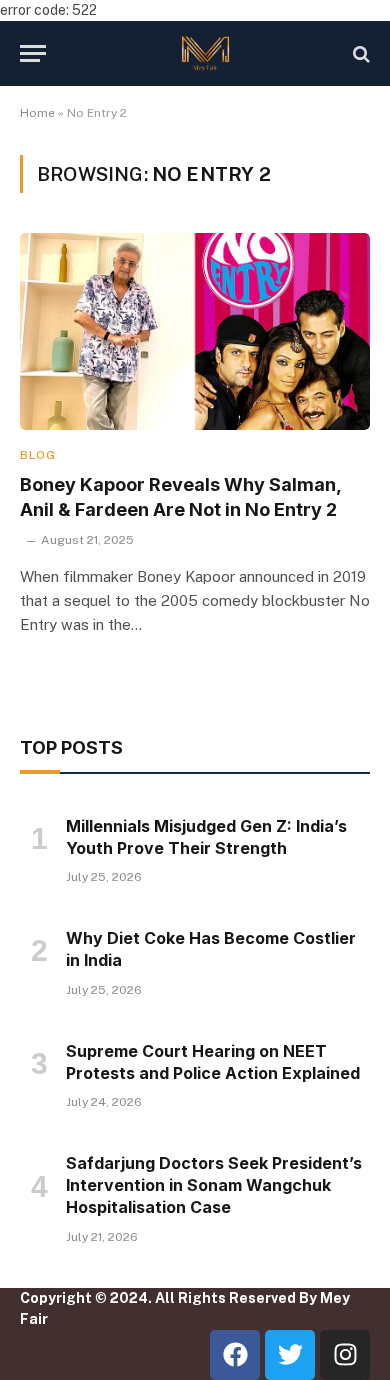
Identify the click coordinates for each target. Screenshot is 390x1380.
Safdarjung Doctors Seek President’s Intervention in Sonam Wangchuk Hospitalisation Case (214, 1185)
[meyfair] (205, 53)
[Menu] (33, 53)
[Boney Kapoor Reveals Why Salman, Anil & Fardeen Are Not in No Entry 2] (195, 331)
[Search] (359, 53)
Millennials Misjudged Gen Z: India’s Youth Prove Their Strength (206, 837)
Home (37, 113)
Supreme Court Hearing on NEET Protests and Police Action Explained (213, 1062)
